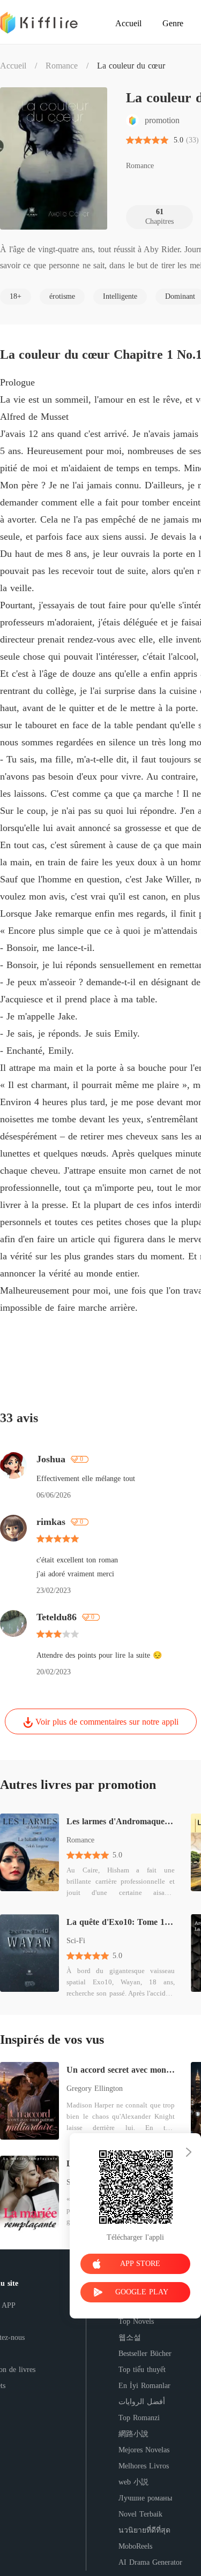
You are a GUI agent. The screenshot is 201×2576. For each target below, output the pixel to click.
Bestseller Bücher (145, 2354)
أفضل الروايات (142, 2402)
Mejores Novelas (144, 2450)
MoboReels (135, 2546)
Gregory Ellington (95, 2088)
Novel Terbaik (140, 2514)
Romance (62, 66)
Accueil (13, 66)
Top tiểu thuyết (142, 2370)
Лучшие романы (145, 2498)
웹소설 (130, 2337)
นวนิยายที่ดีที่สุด (144, 2530)
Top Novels (136, 2321)
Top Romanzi (139, 2418)
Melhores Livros (144, 2466)
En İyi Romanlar (144, 2386)
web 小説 (133, 2482)
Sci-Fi (76, 1941)
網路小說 (133, 2434)
